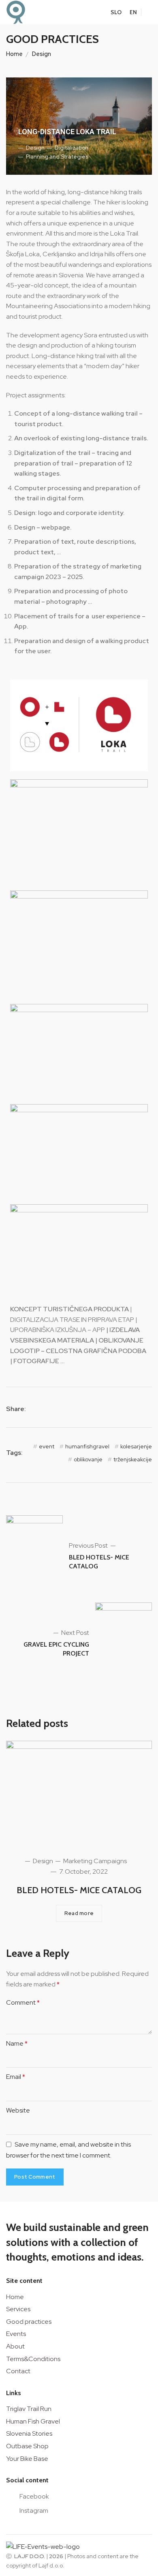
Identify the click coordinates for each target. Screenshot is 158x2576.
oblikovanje (88, 1459)
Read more (79, 1913)
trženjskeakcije (133, 1459)
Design (42, 54)
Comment (23, 2002)
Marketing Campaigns (94, 1861)
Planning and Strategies (57, 157)
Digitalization (71, 148)
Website (18, 2110)
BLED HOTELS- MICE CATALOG (79, 1890)
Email (16, 2077)
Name (17, 2043)
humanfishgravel (87, 1446)
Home (14, 54)
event (47, 1446)
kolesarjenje (136, 1446)
